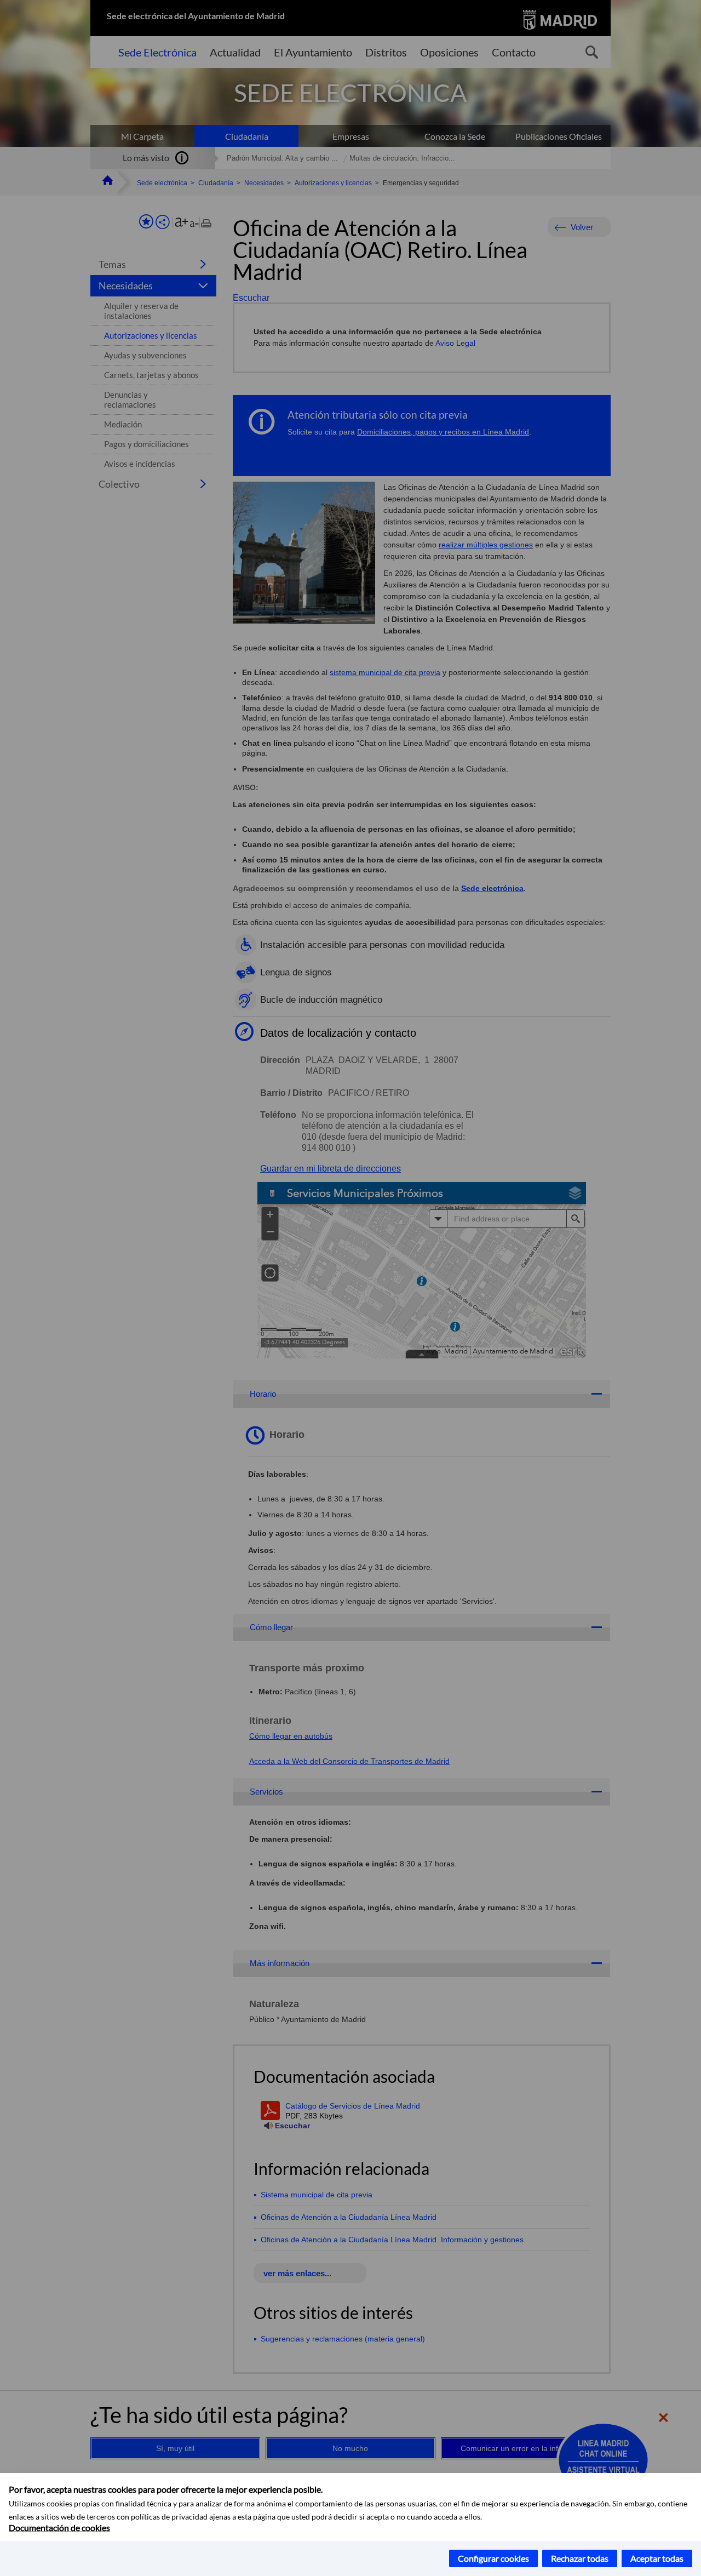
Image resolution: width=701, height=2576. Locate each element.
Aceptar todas (657, 2558)
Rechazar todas (580, 2558)
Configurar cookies (493, 2558)
